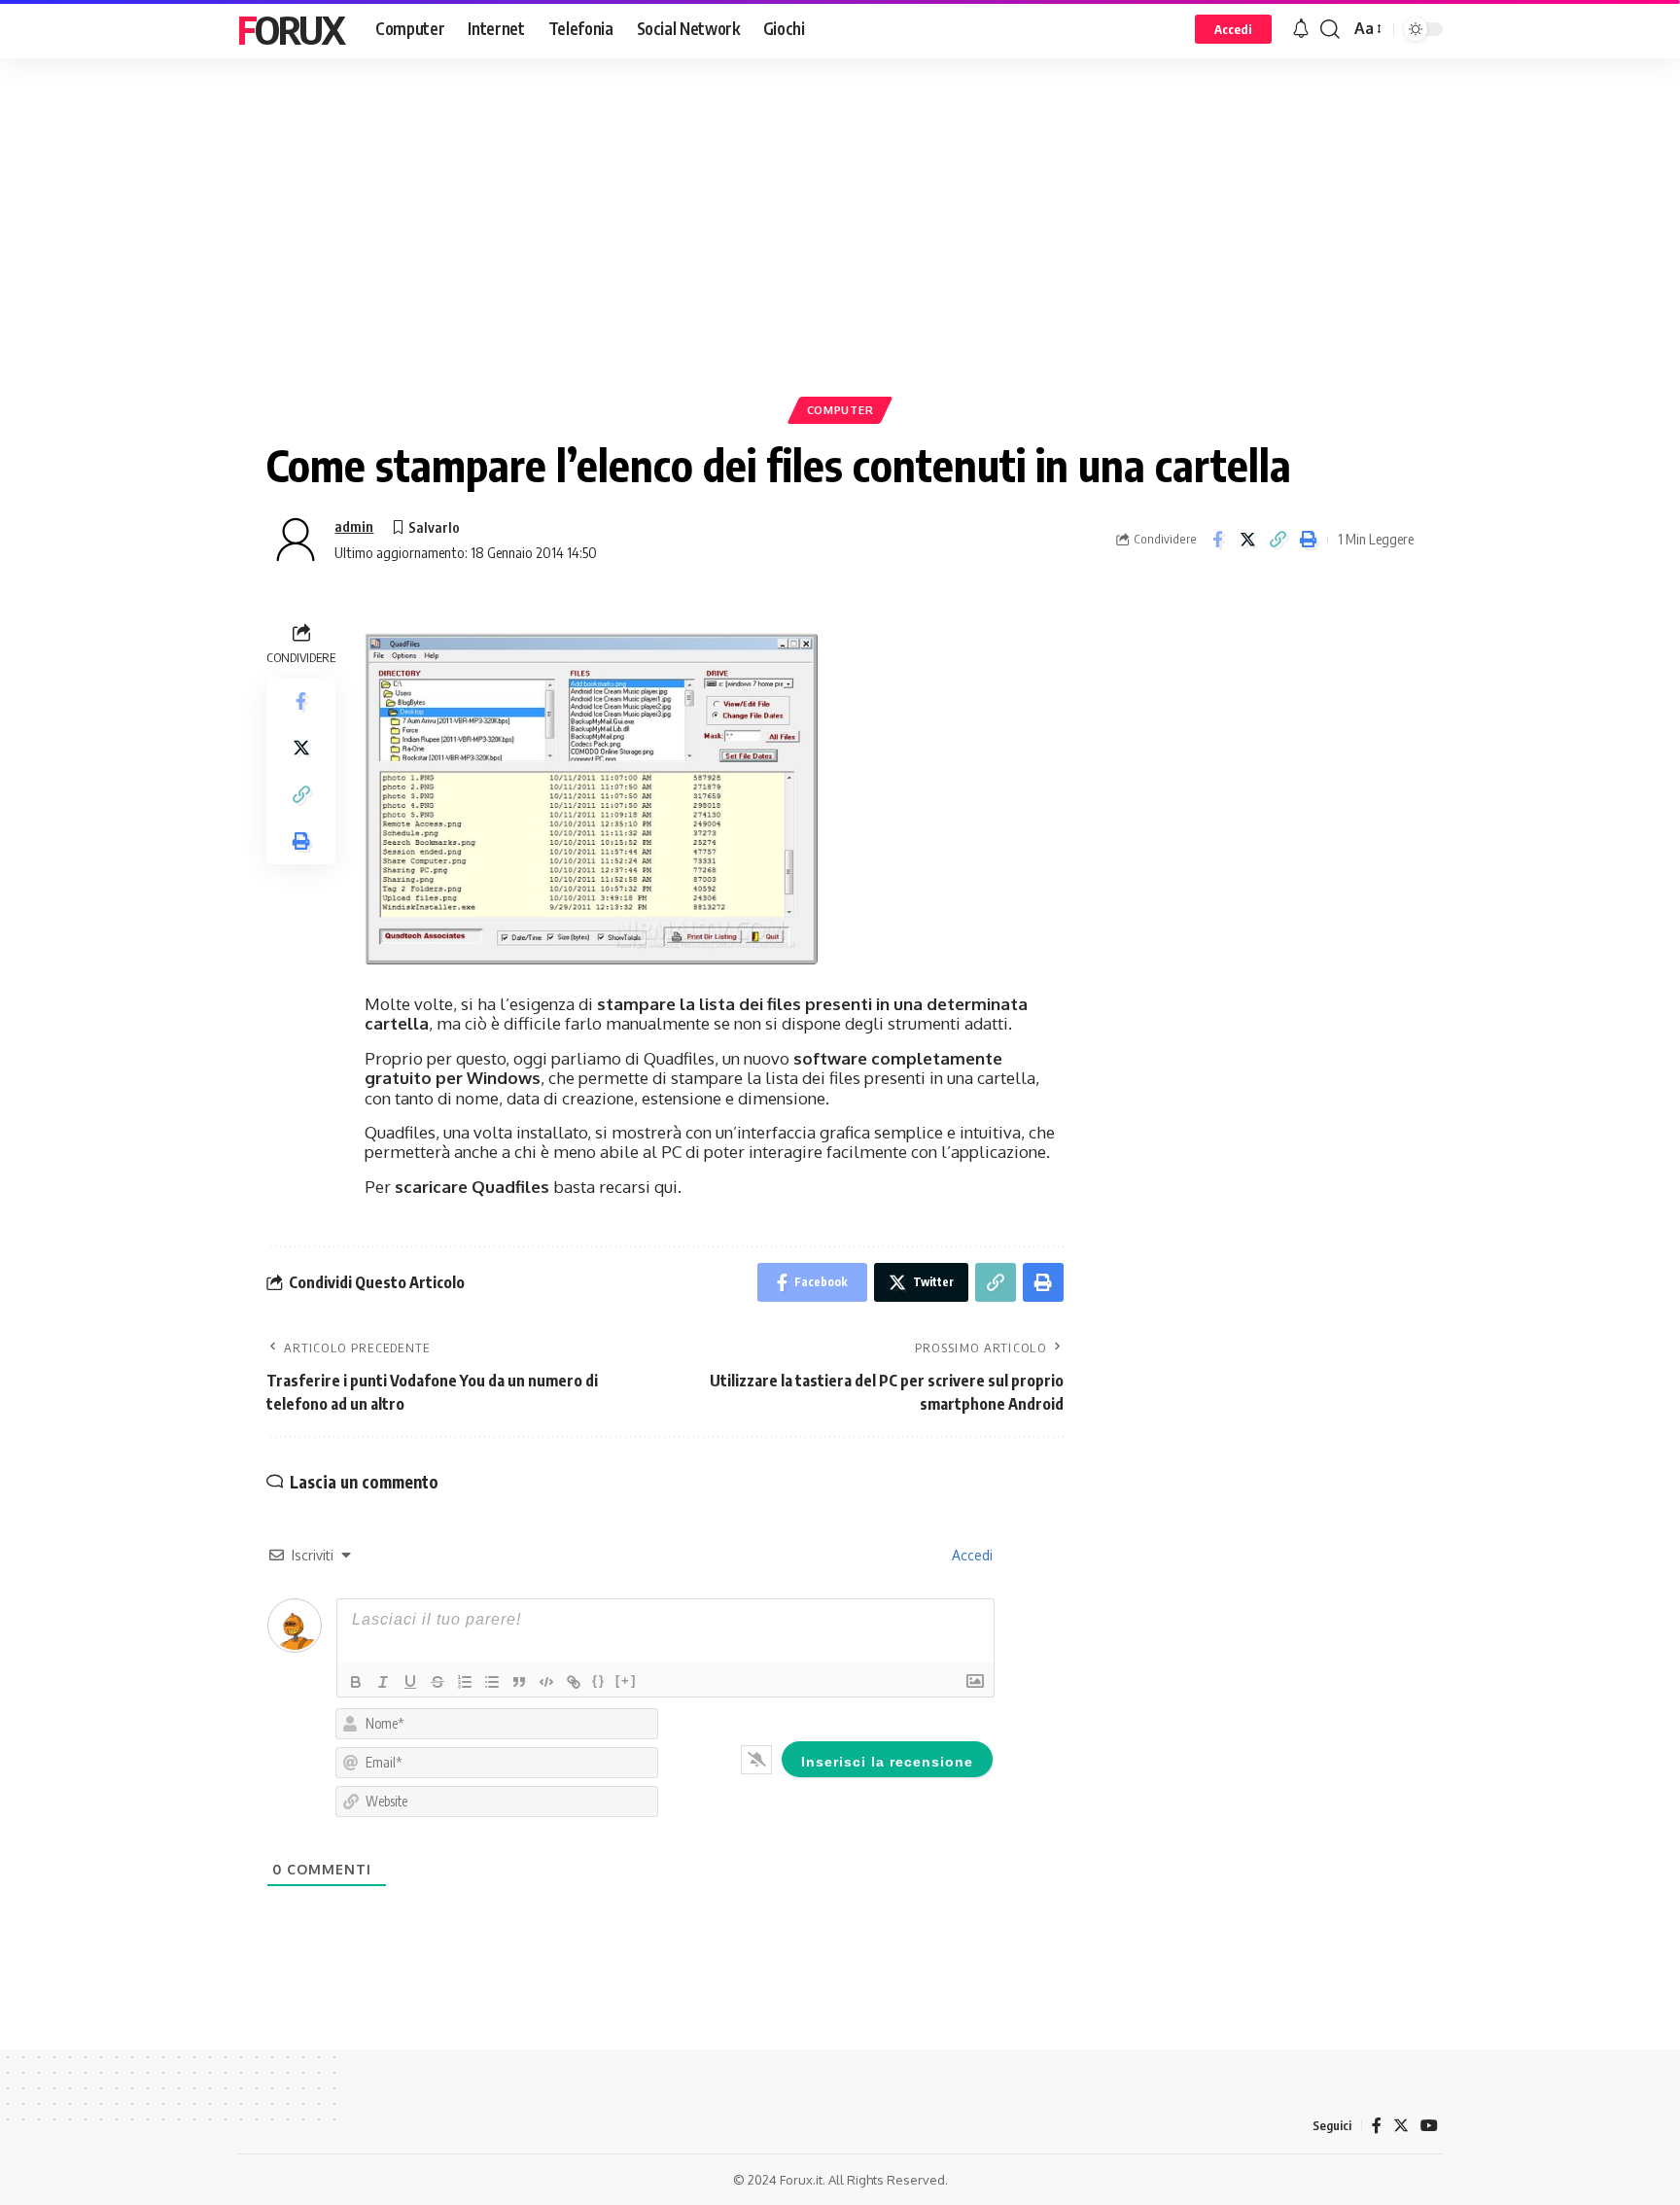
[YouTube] (1429, 2126)
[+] (626, 1680)
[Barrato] (437, 1682)
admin (354, 526)
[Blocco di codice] (546, 1682)
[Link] (574, 1682)
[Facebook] (1377, 2126)
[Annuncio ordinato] (465, 1682)
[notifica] (1301, 29)
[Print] (1308, 540)
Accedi (970, 1555)
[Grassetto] (356, 1682)
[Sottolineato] (410, 1682)
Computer (840, 410)
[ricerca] (1330, 29)
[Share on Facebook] (1217, 540)
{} (599, 1680)
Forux (291, 29)
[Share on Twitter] (1247, 540)
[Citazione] (519, 1682)
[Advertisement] (840, 258)
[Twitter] (1401, 2126)
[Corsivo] (383, 1682)
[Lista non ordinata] (492, 1682)
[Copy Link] (1277, 540)
